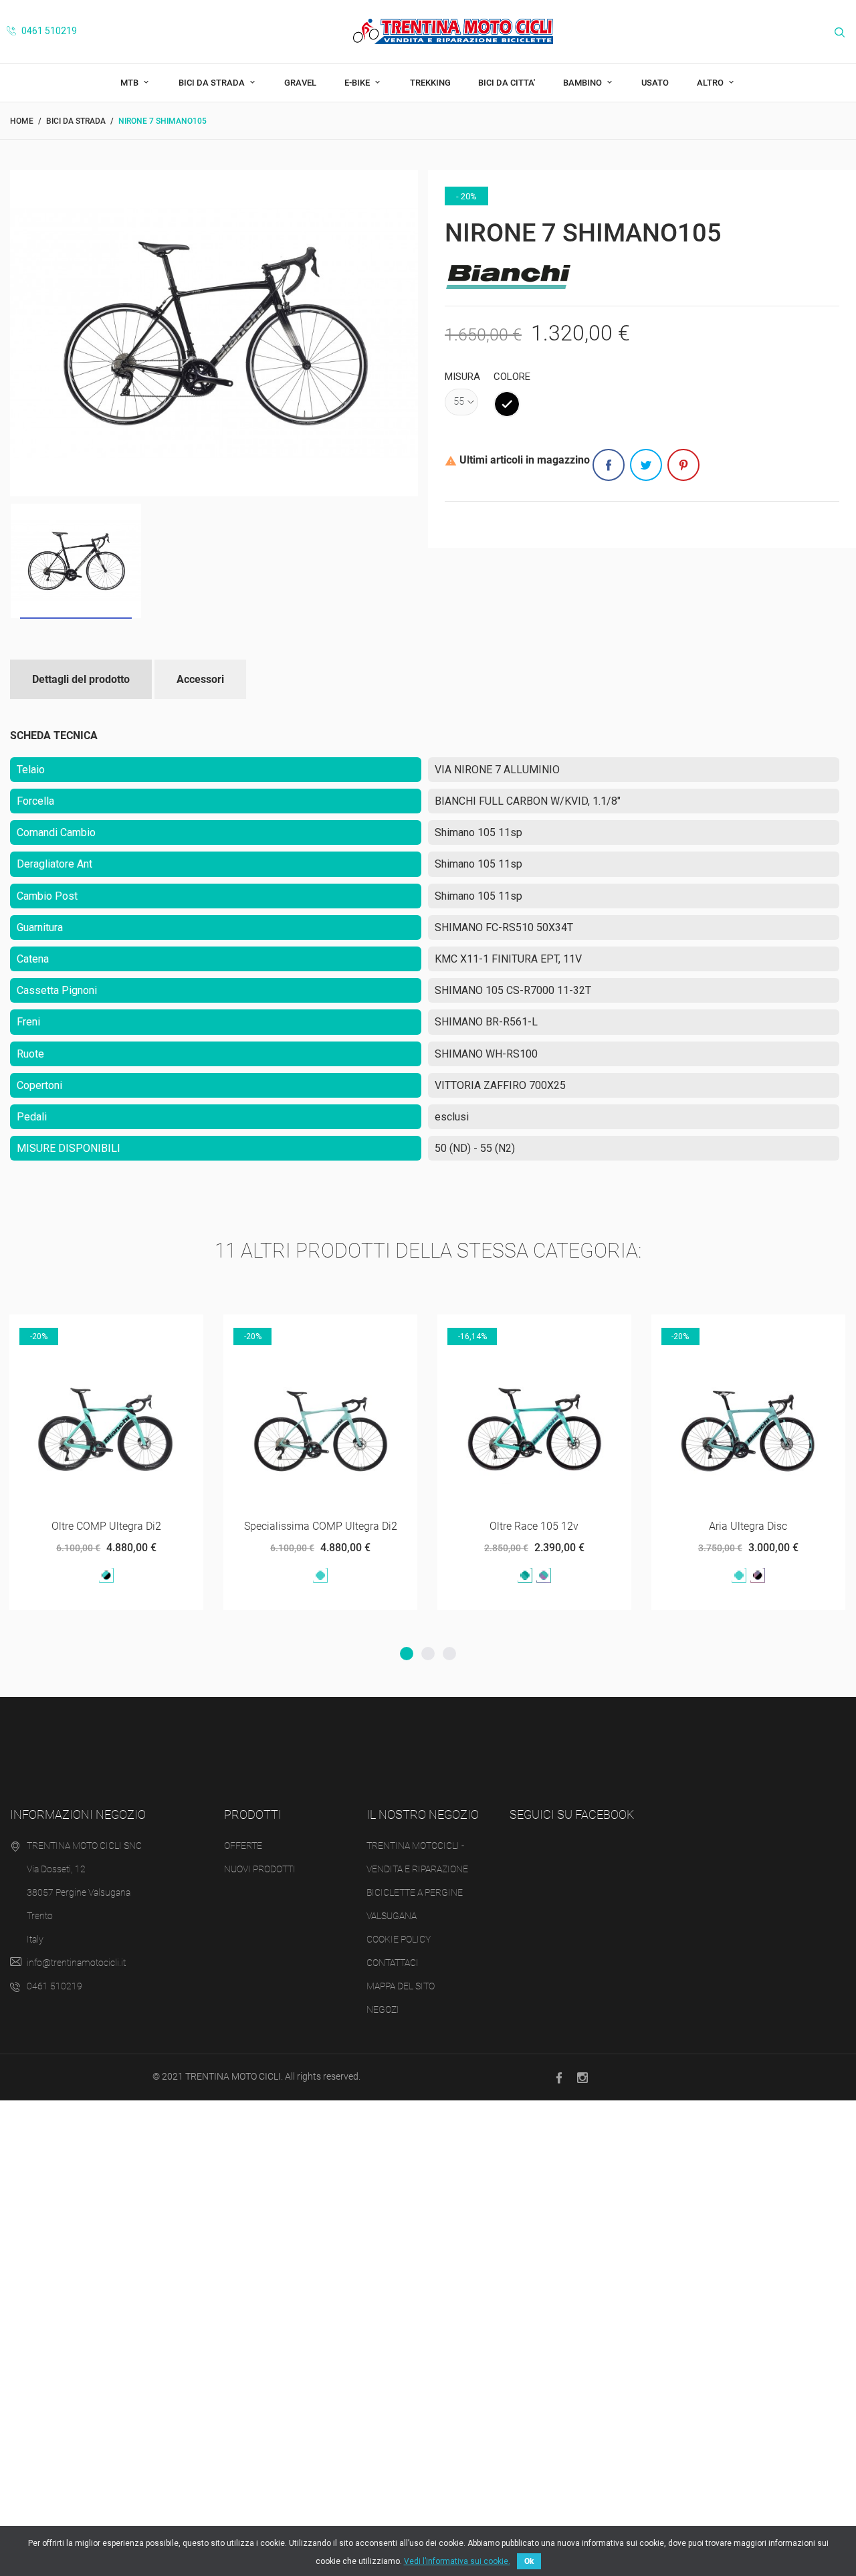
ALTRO (711, 83)
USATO (655, 83)
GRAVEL (300, 83)
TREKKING (430, 83)
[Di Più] (90, 1329)
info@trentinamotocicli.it (76, 1963)
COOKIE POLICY (399, 1939)
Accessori (200, 679)
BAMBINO (583, 83)
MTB (130, 83)
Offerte (243, 1846)
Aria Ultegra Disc (715, 1526)
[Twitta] (646, 465)
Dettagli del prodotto (81, 679)
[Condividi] (609, 465)
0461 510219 (48, 31)
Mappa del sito (401, 1986)
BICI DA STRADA (213, 83)
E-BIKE (358, 83)
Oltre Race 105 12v (502, 1526)
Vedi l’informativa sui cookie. (457, 2561)
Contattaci (393, 1963)
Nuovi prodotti (260, 1869)
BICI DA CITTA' (507, 83)
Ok (529, 2561)
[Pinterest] (683, 465)
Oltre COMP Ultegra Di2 (74, 1526)
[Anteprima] (57, 1329)
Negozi (383, 2009)
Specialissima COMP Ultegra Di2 (288, 1526)
